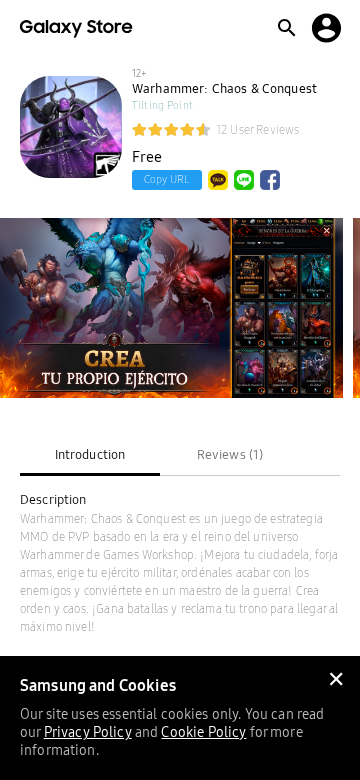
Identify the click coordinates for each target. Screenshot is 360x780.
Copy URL (167, 179)
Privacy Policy (88, 732)
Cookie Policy (203, 732)
